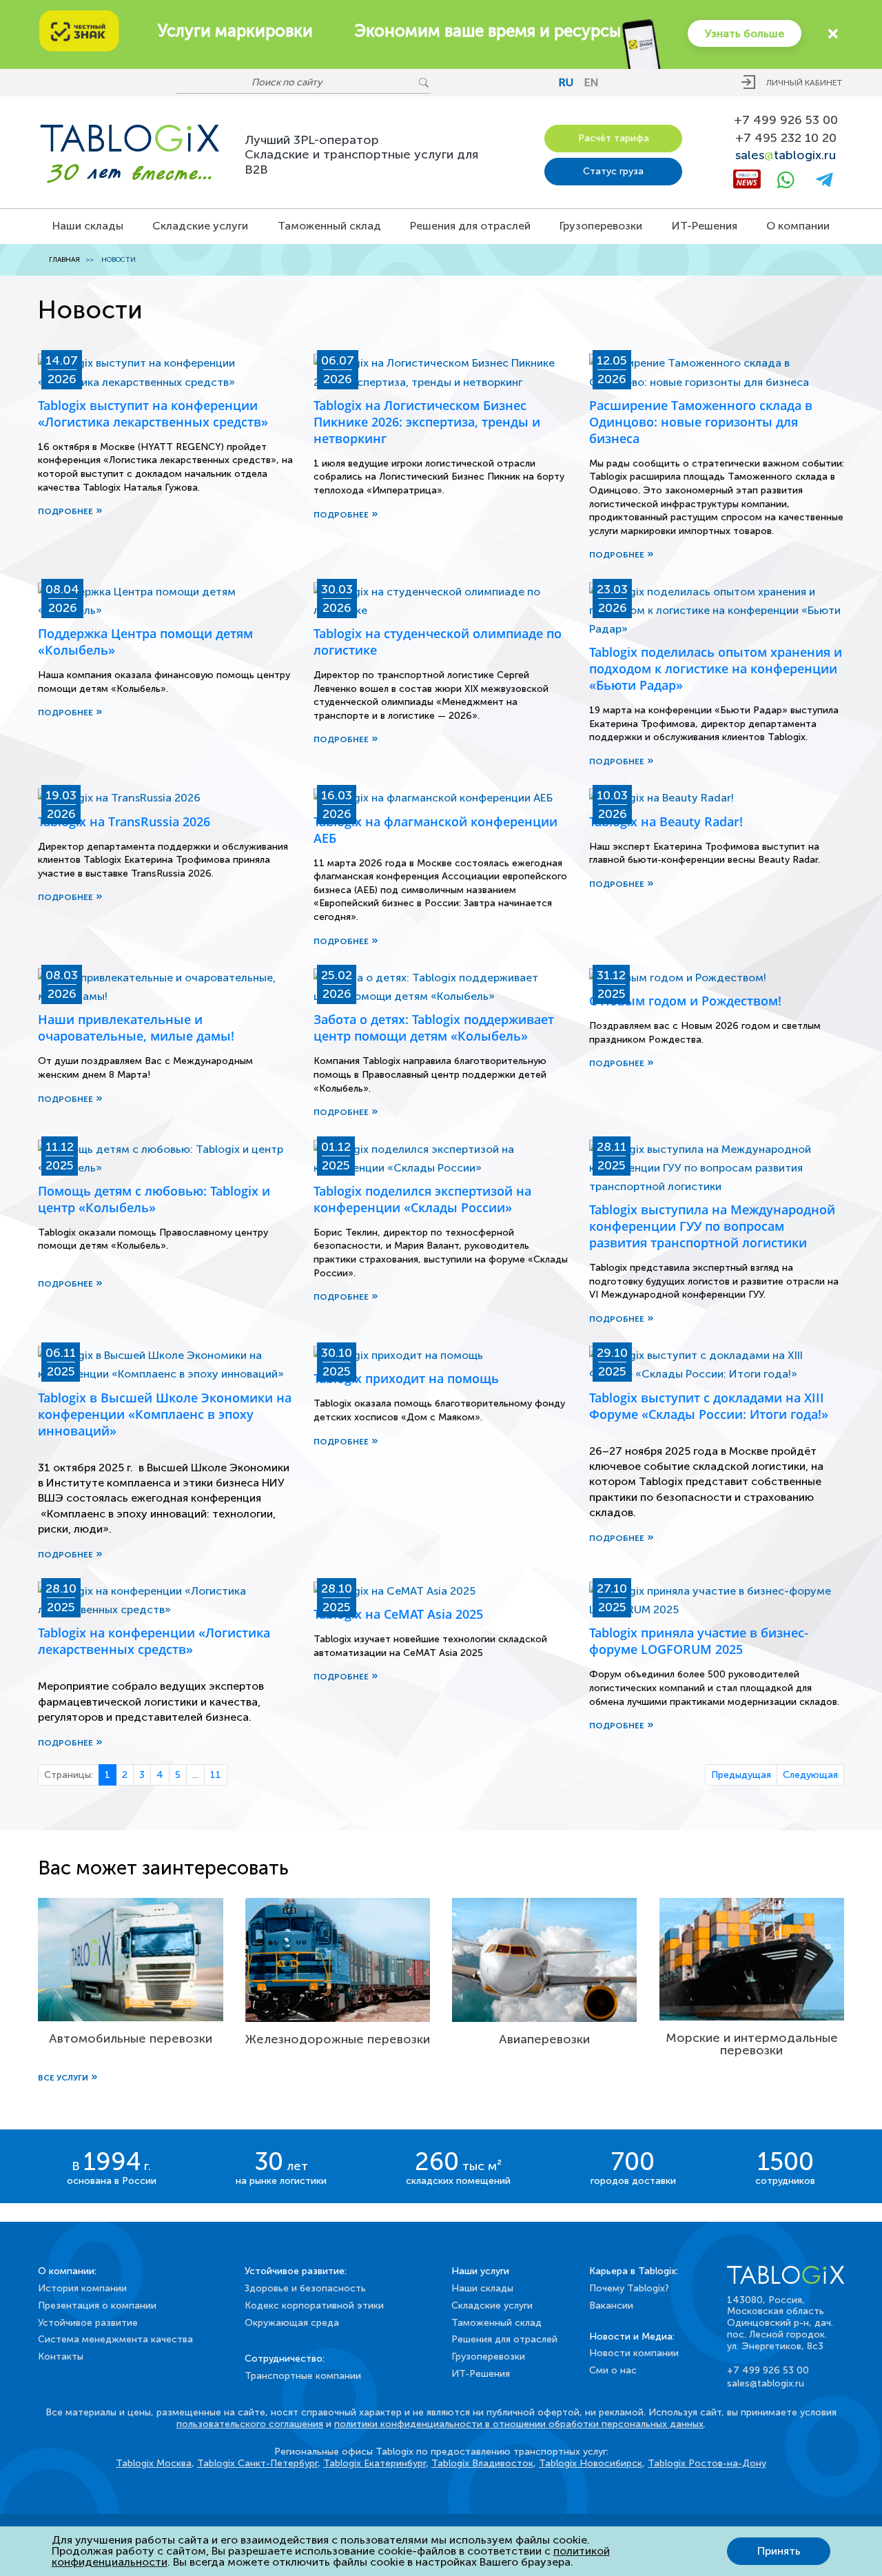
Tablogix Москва (154, 2463)
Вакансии (611, 2306)
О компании (798, 226)
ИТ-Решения (705, 226)
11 (216, 1775)
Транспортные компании (303, 2376)
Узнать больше (745, 33)
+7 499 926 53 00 (786, 120)
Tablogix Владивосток (482, 2463)
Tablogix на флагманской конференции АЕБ (435, 830)
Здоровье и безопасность (305, 2288)
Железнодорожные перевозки (338, 2039)
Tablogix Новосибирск (591, 2463)
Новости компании (634, 2353)
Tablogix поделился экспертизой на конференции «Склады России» (422, 1199)
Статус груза (613, 171)
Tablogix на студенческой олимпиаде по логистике (438, 642)
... (195, 1775)
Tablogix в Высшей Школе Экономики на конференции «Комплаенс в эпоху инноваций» (165, 1414)
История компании (82, 2288)
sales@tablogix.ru (766, 2383)
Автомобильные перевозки (131, 2038)
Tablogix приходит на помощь (406, 1378)
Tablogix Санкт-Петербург (257, 2463)
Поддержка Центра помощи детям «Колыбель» (145, 642)
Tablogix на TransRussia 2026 (124, 821)
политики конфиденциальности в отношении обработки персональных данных (519, 2424)
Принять (779, 2551)
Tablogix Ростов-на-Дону (707, 2463)
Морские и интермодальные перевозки (752, 2044)
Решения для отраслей (470, 226)
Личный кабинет (804, 83)
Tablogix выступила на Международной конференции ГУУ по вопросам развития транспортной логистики (712, 1226)
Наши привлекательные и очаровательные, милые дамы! (136, 1028)
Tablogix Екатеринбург (375, 2463)
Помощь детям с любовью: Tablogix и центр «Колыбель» (154, 1199)
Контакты (61, 2357)
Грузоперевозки (601, 226)
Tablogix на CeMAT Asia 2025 (398, 1614)
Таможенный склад (329, 226)
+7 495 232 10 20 (786, 138)
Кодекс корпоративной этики (314, 2306)
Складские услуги (200, 226)
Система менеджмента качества (115, 2339)
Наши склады (88, 226)
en (592, 82)
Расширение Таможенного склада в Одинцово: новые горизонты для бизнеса (701, 422)
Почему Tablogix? (629, 2288)
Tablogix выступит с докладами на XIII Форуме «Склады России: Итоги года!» (709, 1406)
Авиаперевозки (544, 2039)
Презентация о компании (97, 2306)
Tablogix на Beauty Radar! (666, 821)
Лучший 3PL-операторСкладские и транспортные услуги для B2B (361, 155)
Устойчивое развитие (88, 2323)
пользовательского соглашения (250, 2424)
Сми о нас (613, 2370)
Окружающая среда (292, 2323)
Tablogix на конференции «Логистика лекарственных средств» (154, 1641)
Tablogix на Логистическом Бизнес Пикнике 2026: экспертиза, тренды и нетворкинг (427, 422)
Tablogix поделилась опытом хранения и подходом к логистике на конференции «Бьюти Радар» (716, 668)
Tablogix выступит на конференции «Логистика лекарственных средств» (153, 413)
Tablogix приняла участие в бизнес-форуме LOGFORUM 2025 (699, 1641)
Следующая (810, 1775)
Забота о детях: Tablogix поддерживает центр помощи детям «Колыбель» (434, 1028)
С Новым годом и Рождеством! (685, 1001)
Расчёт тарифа (614, 138)
